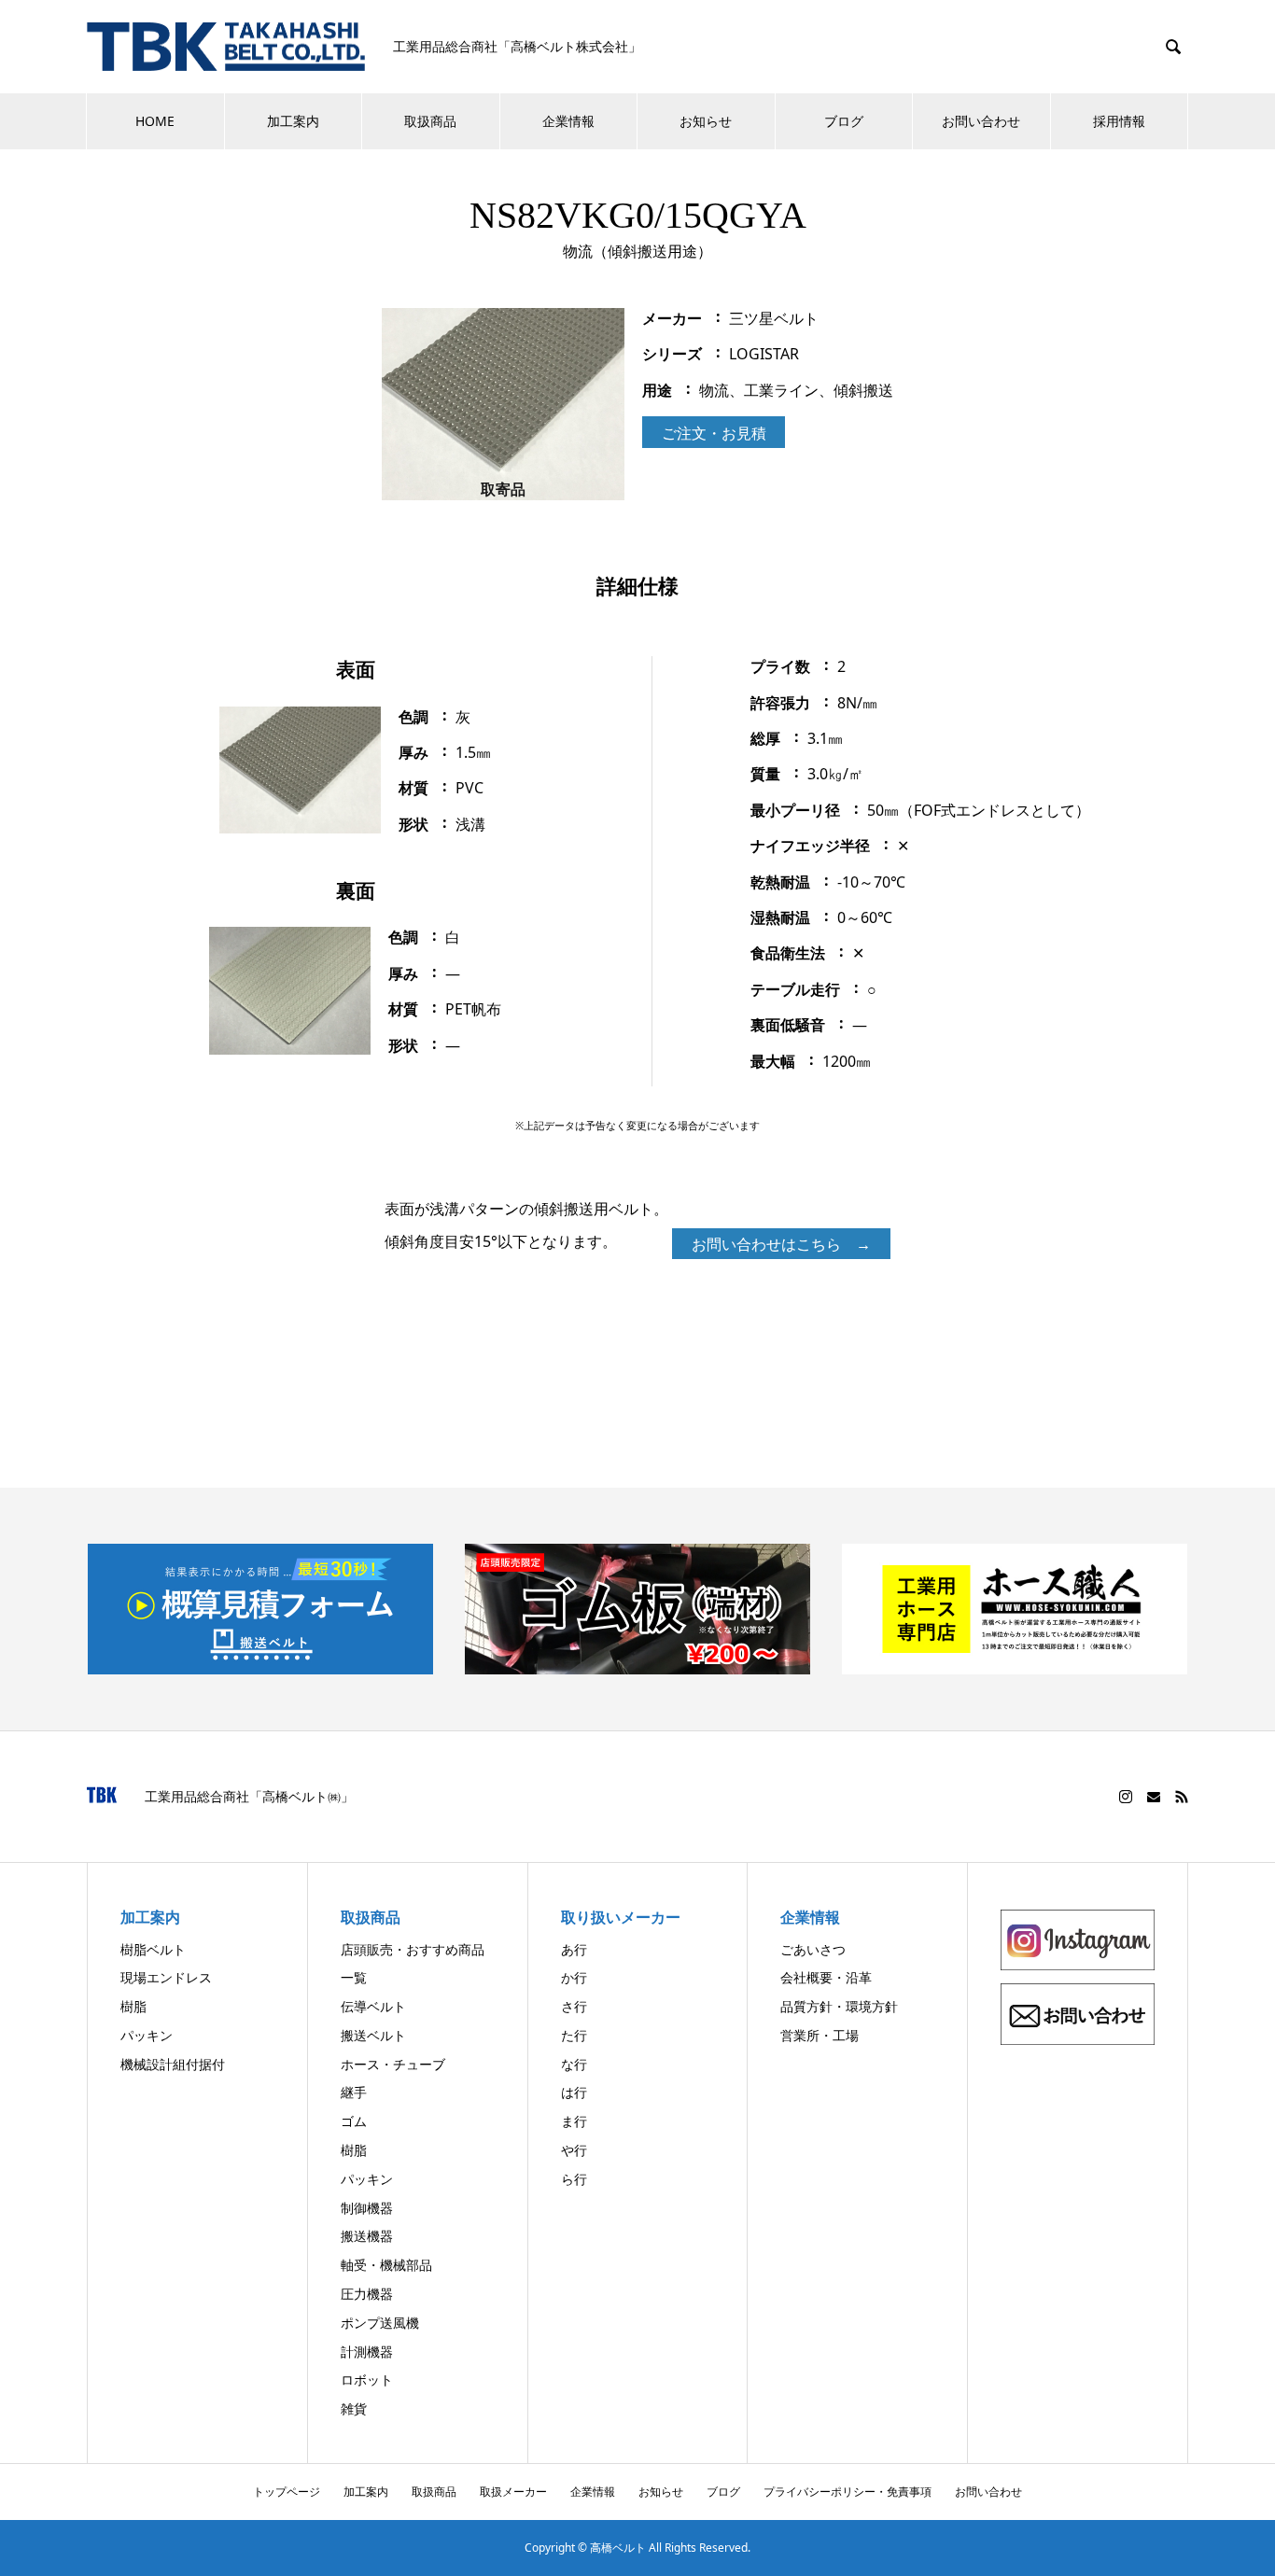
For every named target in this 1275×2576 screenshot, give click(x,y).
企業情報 (568, 121)
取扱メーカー (513, 2492)
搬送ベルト (373, 2035)
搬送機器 (367, 2236)
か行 (574, 1977)
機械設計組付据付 (173, 2064)
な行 (574, 2064)
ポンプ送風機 (380, 2323)
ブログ (844, 121)
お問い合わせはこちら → (781, 1244)
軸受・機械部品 (386, 2265)
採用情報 (1119, 121)
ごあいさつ (813, 1949)
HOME (155, 121)
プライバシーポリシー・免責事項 (848, 2492)
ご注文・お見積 (714, 433)
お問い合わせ (981, 121)
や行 (574, 2150)
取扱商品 (430, 121)
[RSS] (1182, 1797)
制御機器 (367, 2208)
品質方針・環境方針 (839, 2006)
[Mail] (1154, 1797)
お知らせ (706, 121)
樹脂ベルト (153, 1949)
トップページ (287, 2492)
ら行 (574, 2179)
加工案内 (293, 121)
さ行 (574, 2006)
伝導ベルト (373, 2006)
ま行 (574, 2121)
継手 (354, 2092)
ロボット (367, 2380)
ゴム (354, 2121)
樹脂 (133, 2006)
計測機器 (367, 2352)
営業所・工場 (820, 2035)
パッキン (147, 2035)
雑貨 (354, 2408)
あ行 (574, 1949)
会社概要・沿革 (826, 1977)
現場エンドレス (166, 1977)
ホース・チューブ (393, 2064)
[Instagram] (1126, 1797)
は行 (574, 2092)
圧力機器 (367, 2294)
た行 (574, 2035)
